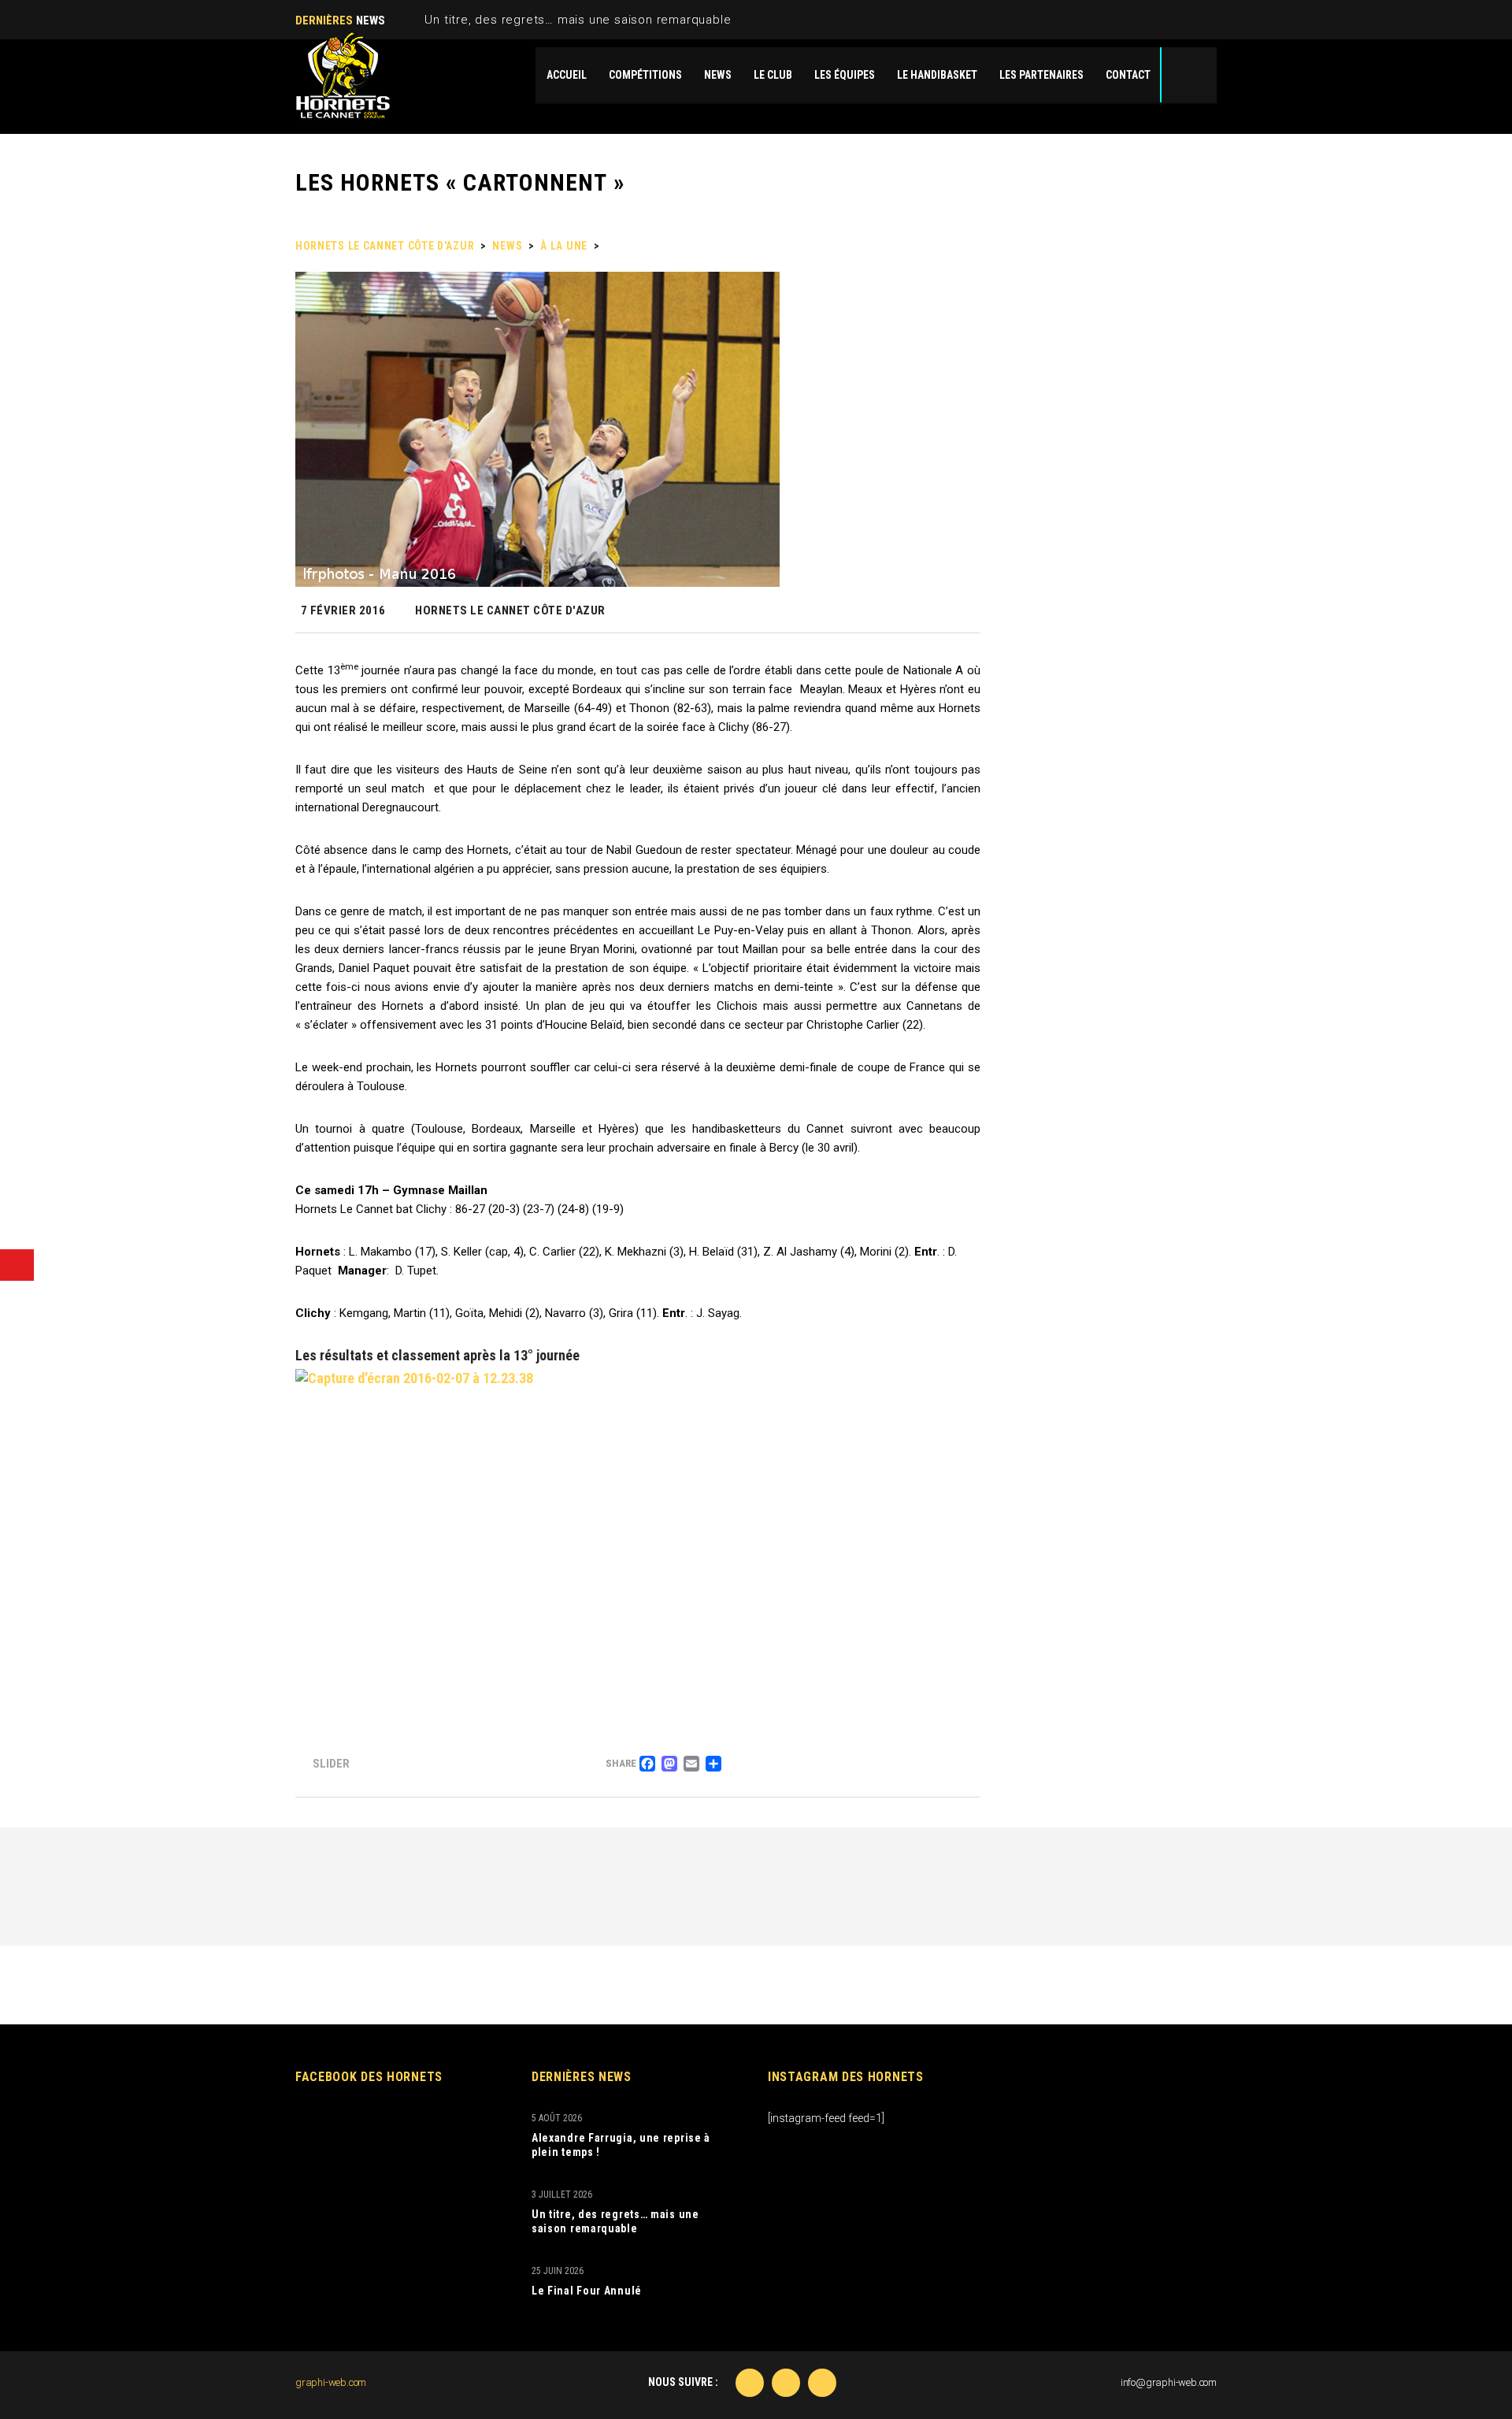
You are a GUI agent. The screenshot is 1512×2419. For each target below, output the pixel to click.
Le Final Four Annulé (587, 2291)
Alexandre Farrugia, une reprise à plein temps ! (621, 2145)
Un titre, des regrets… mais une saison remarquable (578, 20)
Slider (331, 1764)
